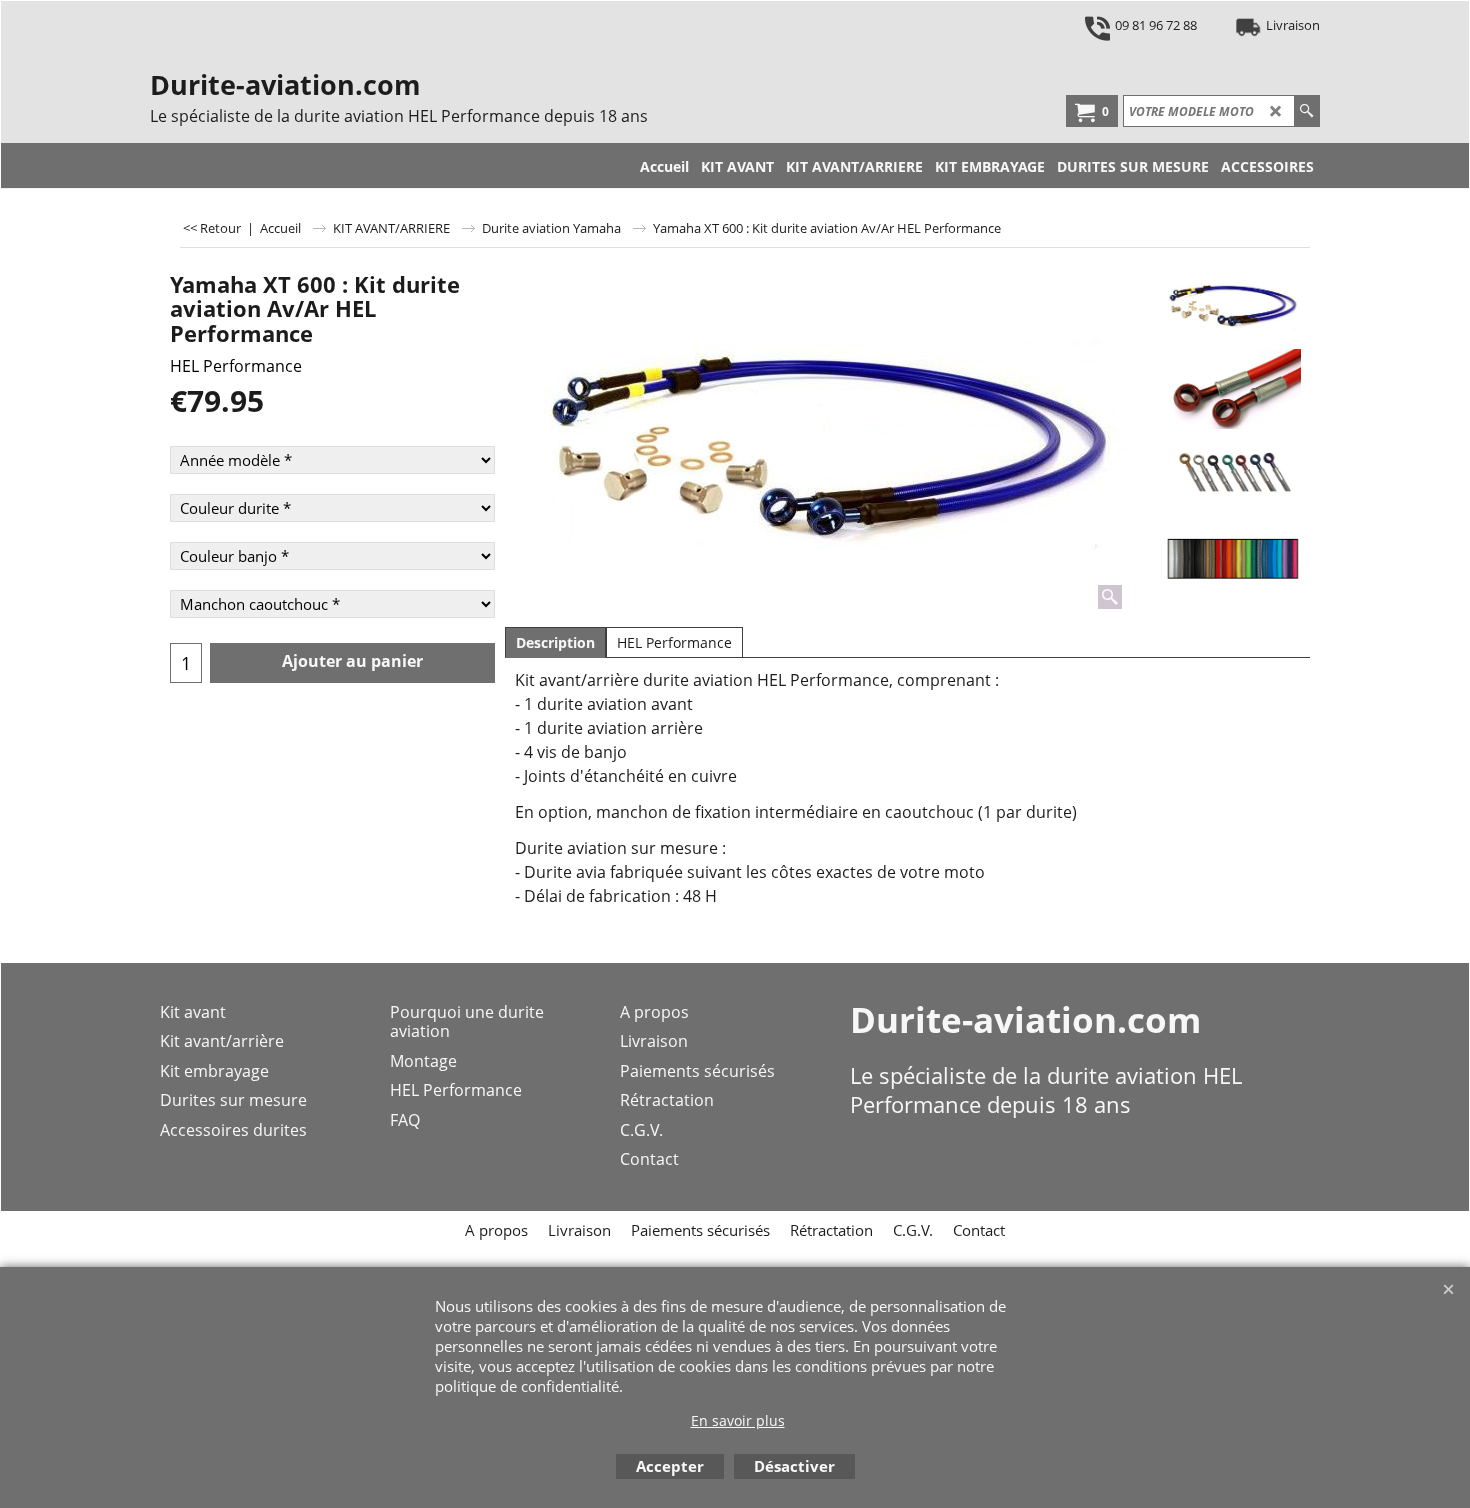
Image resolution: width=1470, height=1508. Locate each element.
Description (555, 642)
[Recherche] (1306, 111)
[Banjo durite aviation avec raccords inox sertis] (1232, 389)
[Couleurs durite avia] (1232, 559)
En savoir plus (738, 1420)
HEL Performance (236, 366)
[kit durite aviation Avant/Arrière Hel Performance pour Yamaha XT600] (827, 439)
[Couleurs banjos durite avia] (1232, 474)
